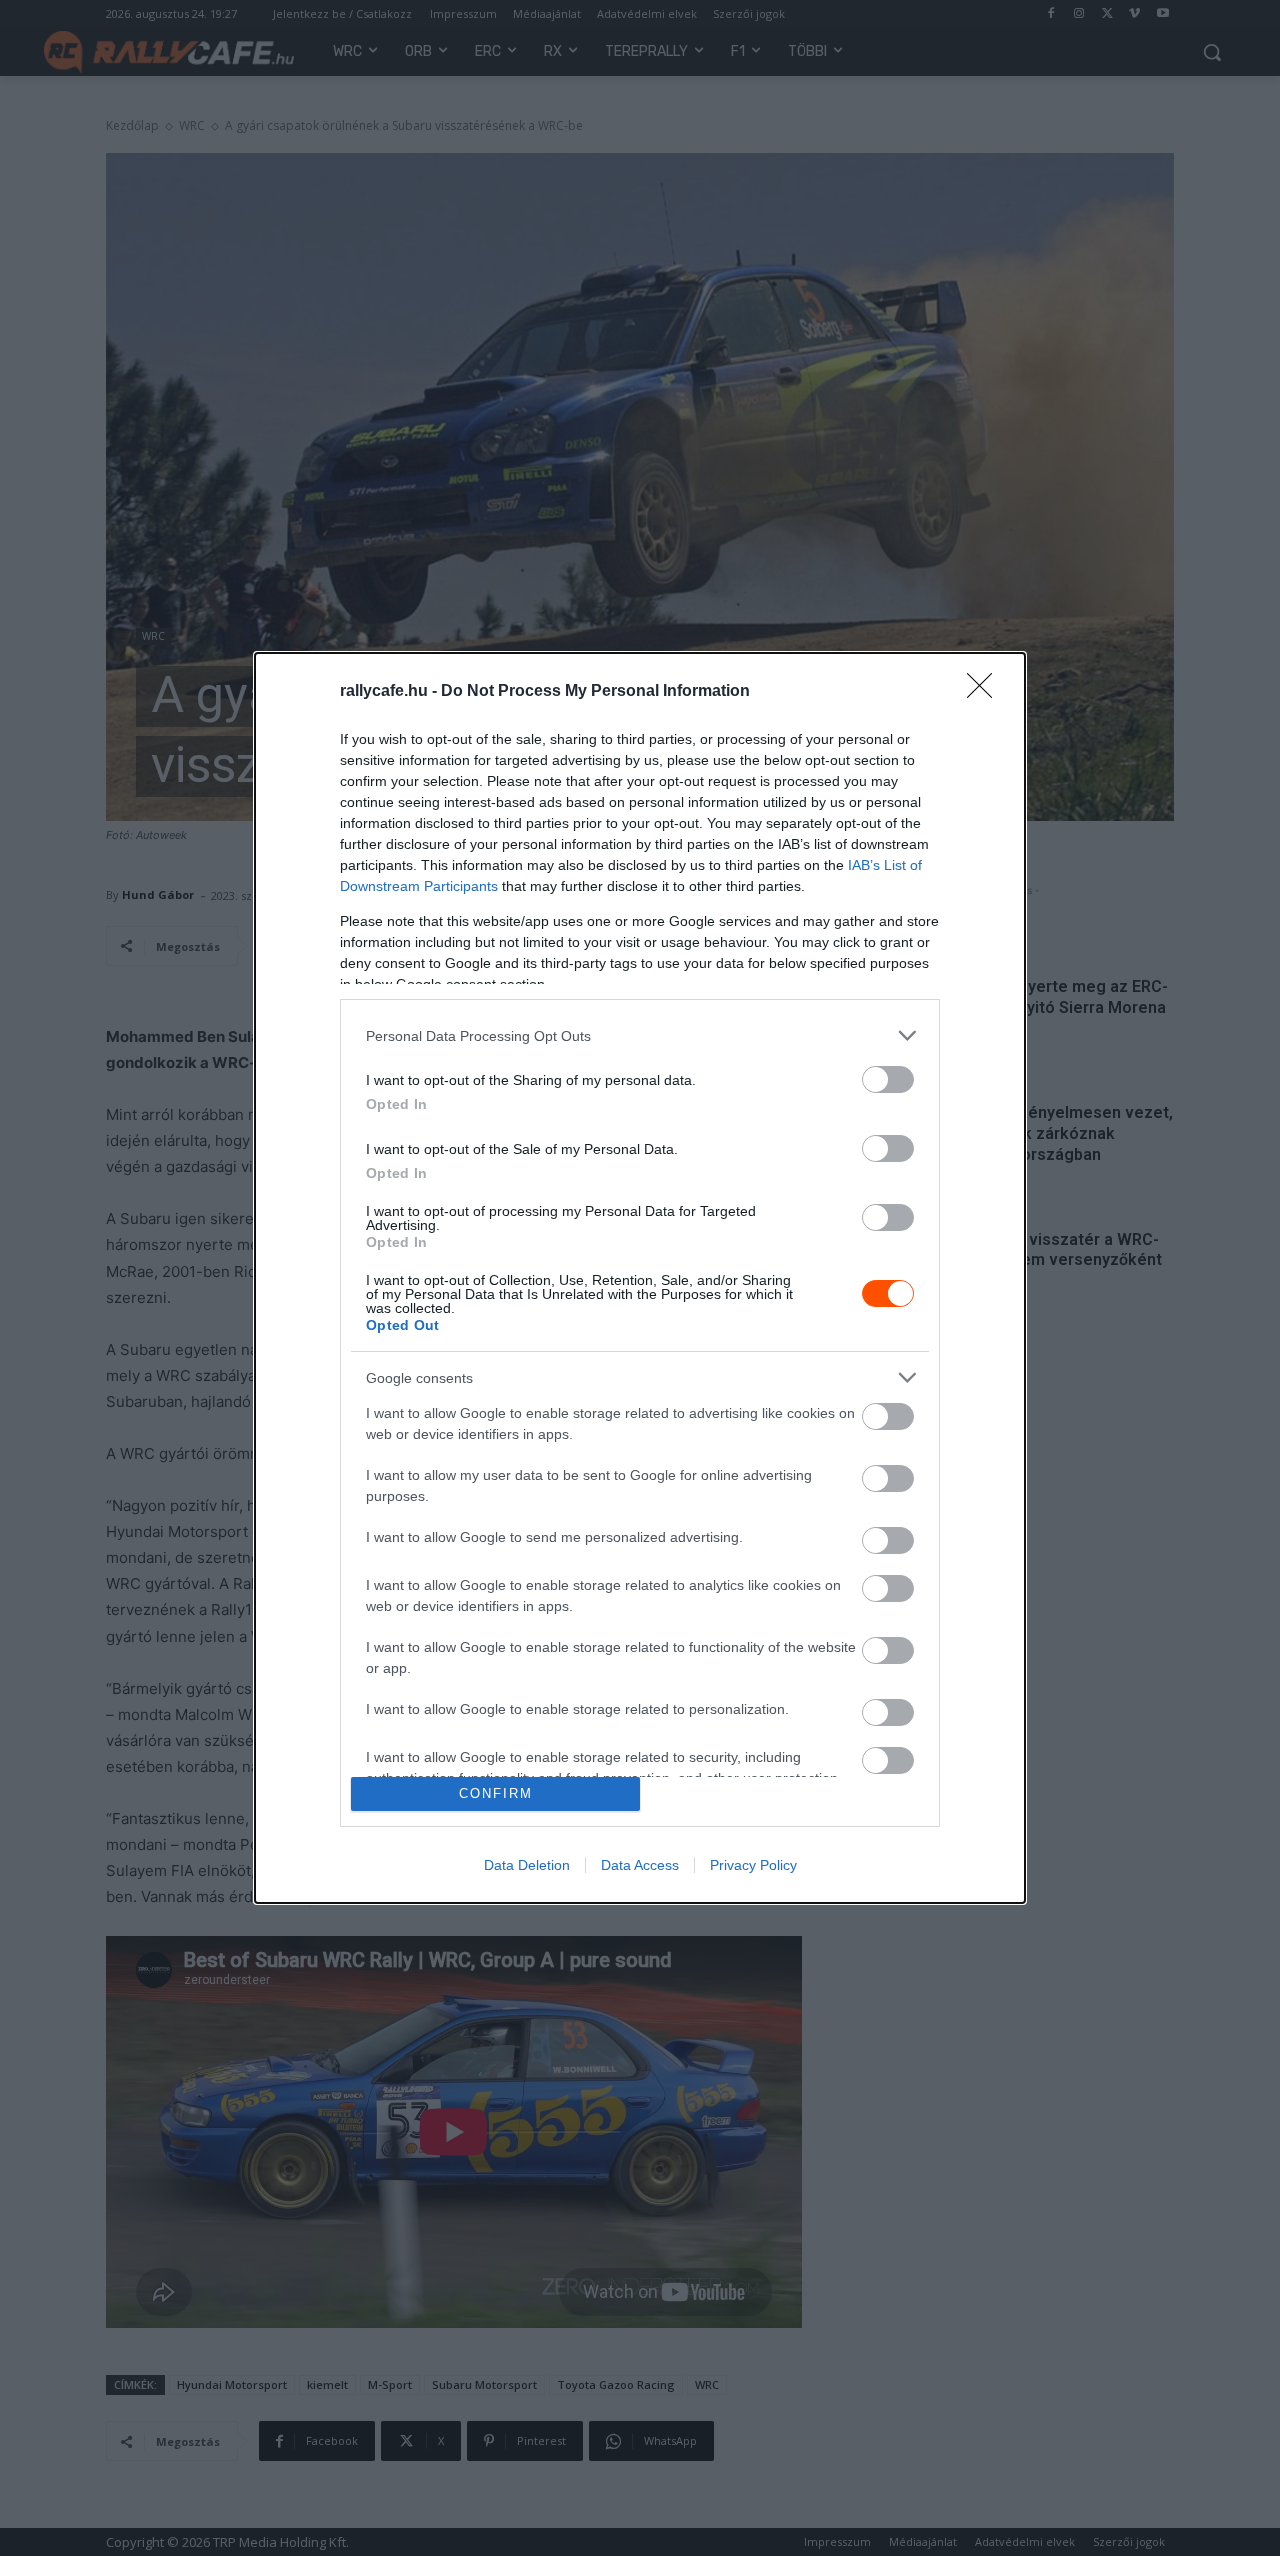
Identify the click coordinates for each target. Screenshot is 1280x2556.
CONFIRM (496, 1793)
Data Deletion (527, 1865)
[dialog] (640, 1278)
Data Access (640, 1865)
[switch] (888, 1079)
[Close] (986, 692)
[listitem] (640, 1035)
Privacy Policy (753, 1865)
